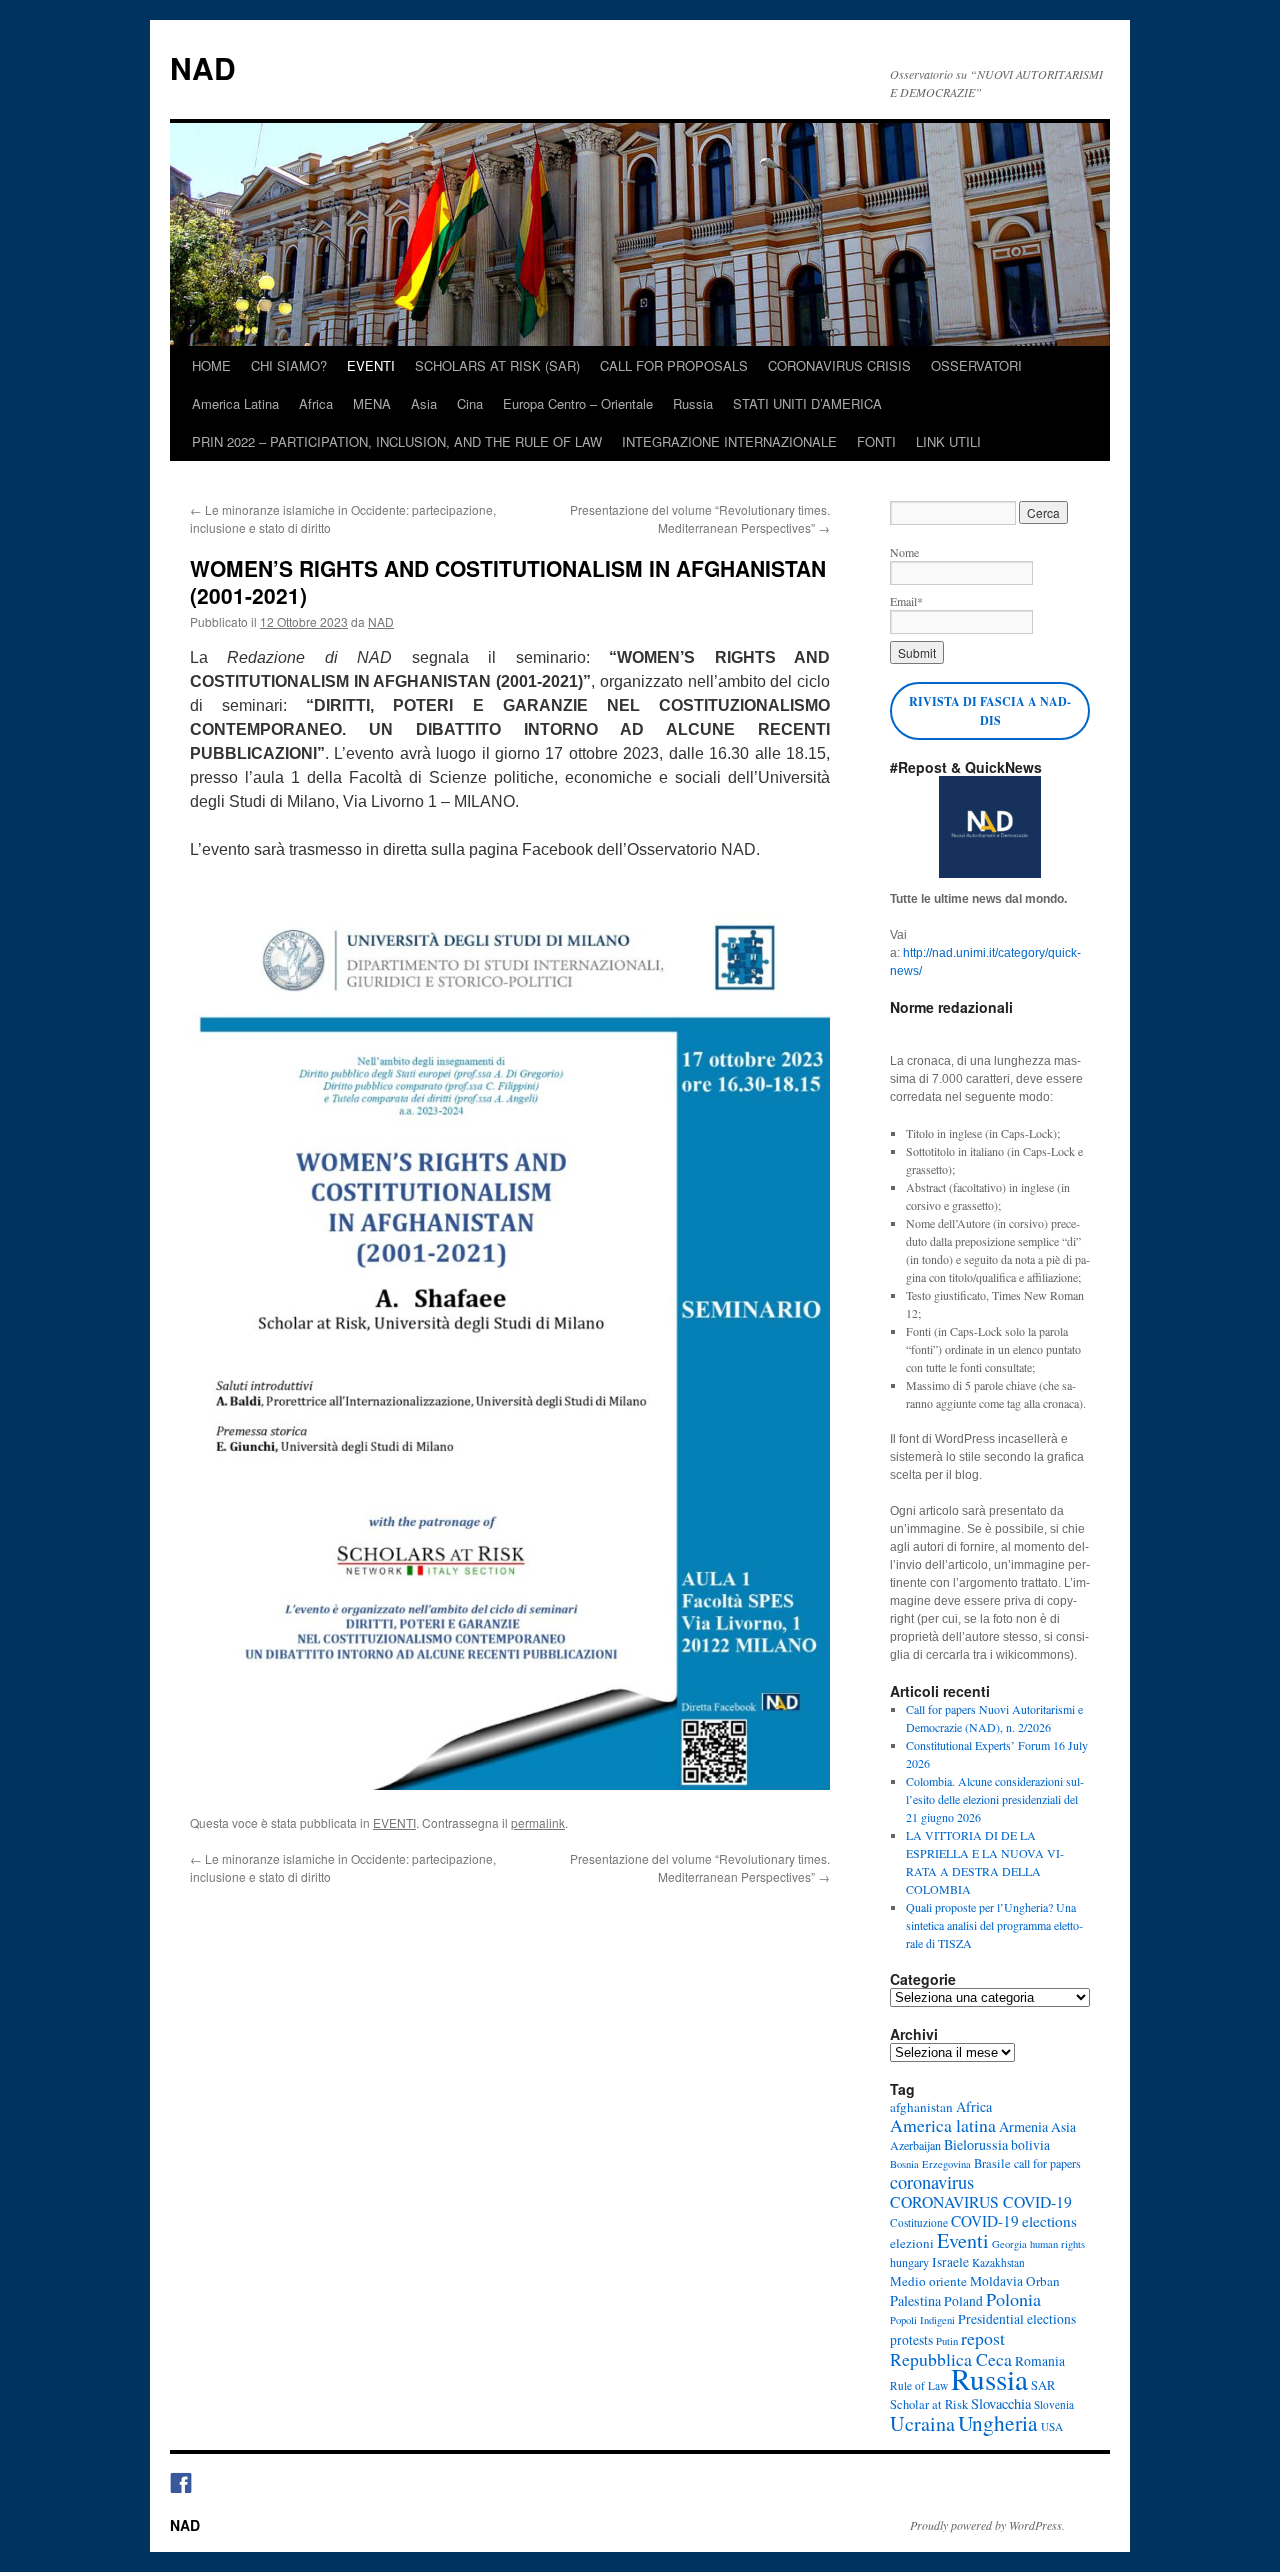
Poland (963, 2301)
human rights (1057, 2244)
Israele (950, 2262)
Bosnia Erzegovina (930, 2164)
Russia (693, 403)
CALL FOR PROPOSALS (674, 365)
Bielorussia (976, 2144)
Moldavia (996, 2281)
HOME (211, 365)
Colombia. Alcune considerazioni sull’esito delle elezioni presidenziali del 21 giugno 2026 (995, 1799)
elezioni (912, 2243)
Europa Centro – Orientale (578, 403)
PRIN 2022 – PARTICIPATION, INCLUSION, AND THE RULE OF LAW (397, 441)
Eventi (963, 2240)
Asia (424, 403)
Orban (1043, 2281)
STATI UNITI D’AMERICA (807, 403)
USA (1052, 2426)
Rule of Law (919, 2385)
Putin (947, 2341)
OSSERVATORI (976, 365)
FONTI (876, 441)
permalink (538, 1822)
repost (983, 2338)
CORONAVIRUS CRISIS (839, 365)
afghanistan (921, 2107)
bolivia (1030, 2145)
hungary (909, 2262)
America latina (943, 2125)
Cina (470, 403)
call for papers (1047, 2163)
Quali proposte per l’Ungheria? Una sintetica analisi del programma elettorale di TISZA (994, 1925)
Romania (1040, 2361)
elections (1049, 2221)
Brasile (992, 2163)
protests (911, 2340)
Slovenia (1054, 2404)
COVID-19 (985, 2221)
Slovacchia (1001, 2403)
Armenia (1023, 2126)
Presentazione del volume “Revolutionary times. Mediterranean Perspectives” (700, 518)
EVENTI (371, 365)
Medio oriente (928, 2281)
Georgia (1009, 2244)
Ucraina (922, 2423)
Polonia (1013, 2299)
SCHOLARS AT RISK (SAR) (497, 365)
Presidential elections (1017, 2319)
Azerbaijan (915, 2145)
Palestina (915, 2300)
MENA (372, 403)
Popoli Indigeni (922, 2320)
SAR (1043, 2385)
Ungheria (998, 2422)
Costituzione (919, 2222)
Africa (316, 403)
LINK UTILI (948, 441)
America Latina (235, 403)
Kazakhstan (998, 2262)
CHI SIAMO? (289, 365)
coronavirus (932, 2182)
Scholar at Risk (929, 2404)
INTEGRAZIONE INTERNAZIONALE (729, 441)
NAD (203, 67)
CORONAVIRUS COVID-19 (981, 2201)
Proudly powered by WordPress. (987, 2525)
